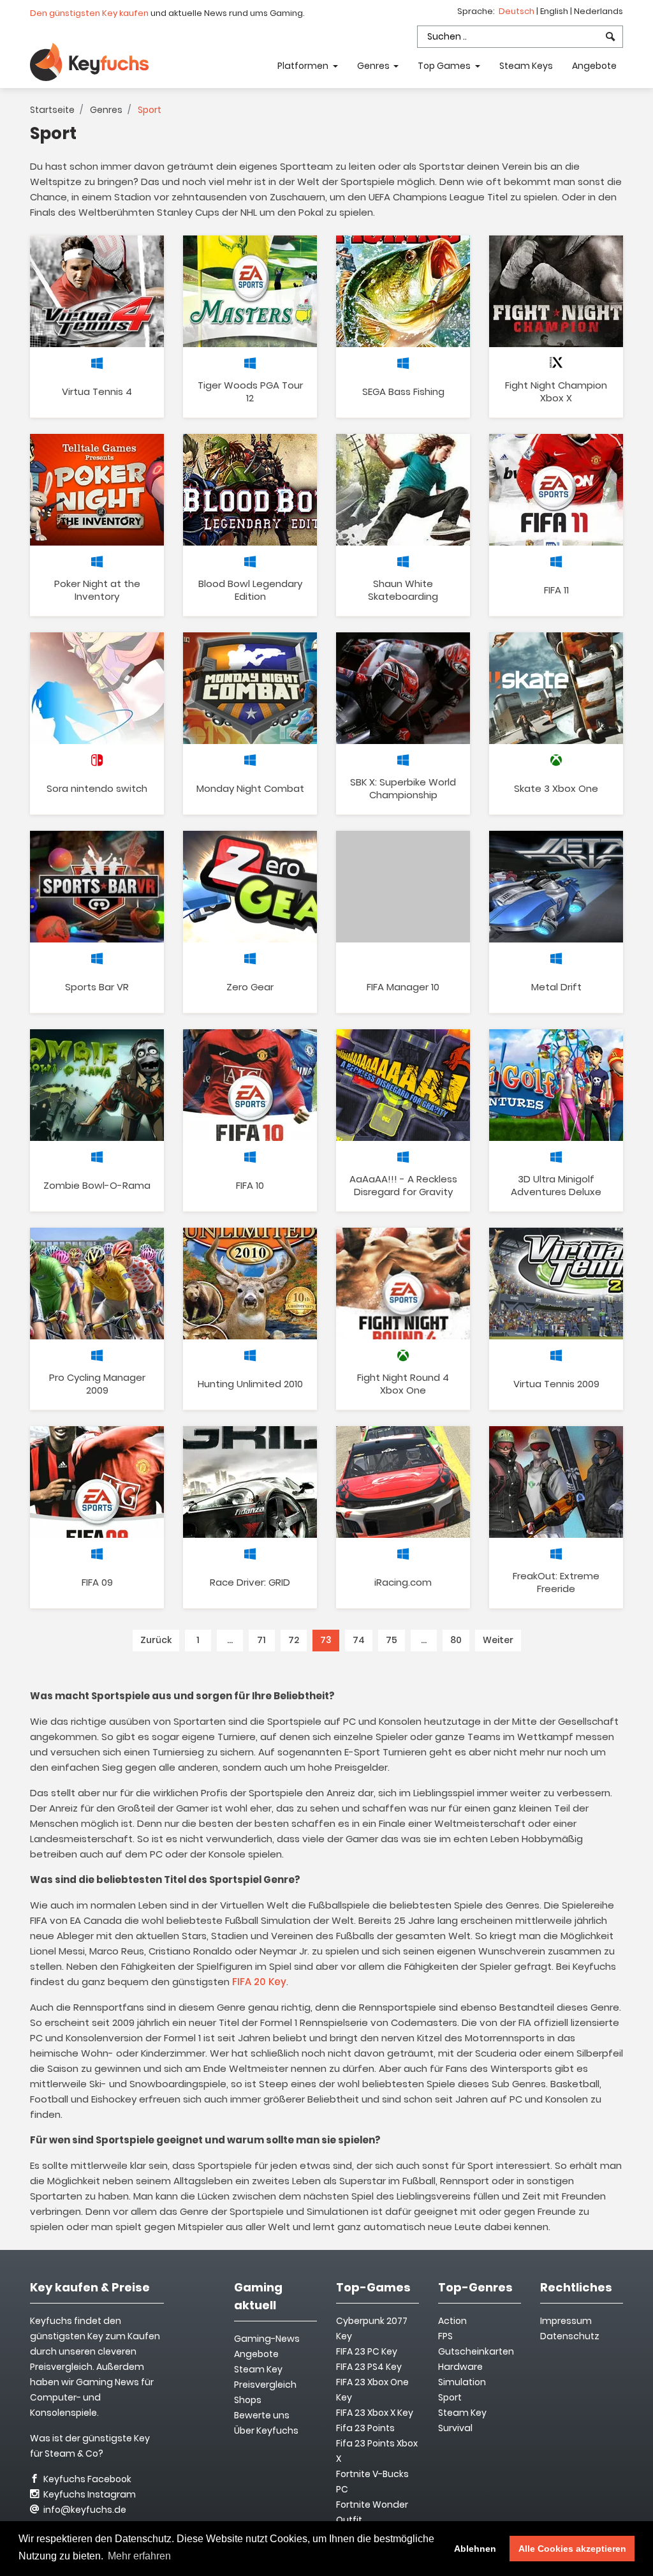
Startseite (52, 110)
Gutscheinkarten (476, 2351)
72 (294, 1640)
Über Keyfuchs (266, 2431)
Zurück (156, 1640)
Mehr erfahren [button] (139, 2556)
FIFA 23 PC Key (367, 2351)
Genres (106, 110)
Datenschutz (570, 2336)
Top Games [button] (445, 66)
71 (261, 1640)
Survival (455, 2428)
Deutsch (517, 11)
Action (452, 2321)
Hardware (460, 2367)
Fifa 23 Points (365, 2428)
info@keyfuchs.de (84, 2510)
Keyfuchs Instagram (89, 2494)
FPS (445, 2336)
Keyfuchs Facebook (86, 2479)
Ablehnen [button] (475, 2549)
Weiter (498, 1640)
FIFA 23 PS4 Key (369, 2367)
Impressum (566, 2321)
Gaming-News (267, 2339)
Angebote (594, 66)
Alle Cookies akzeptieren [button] (572, 2549)
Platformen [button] (304, 66)
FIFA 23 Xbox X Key (375, 2413)
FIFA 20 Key (259, 1982)
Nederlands (598, 11)
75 (392, 1640)
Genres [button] (374, 66)
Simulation (462, 2382)
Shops (248, 2400)
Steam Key (462, 2413)
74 (359, 1640)
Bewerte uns (262, 2415)
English (555, 11)
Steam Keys (526, 66)
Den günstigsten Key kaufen (89, 13)
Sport (450, 2397)
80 (456, 1640)
